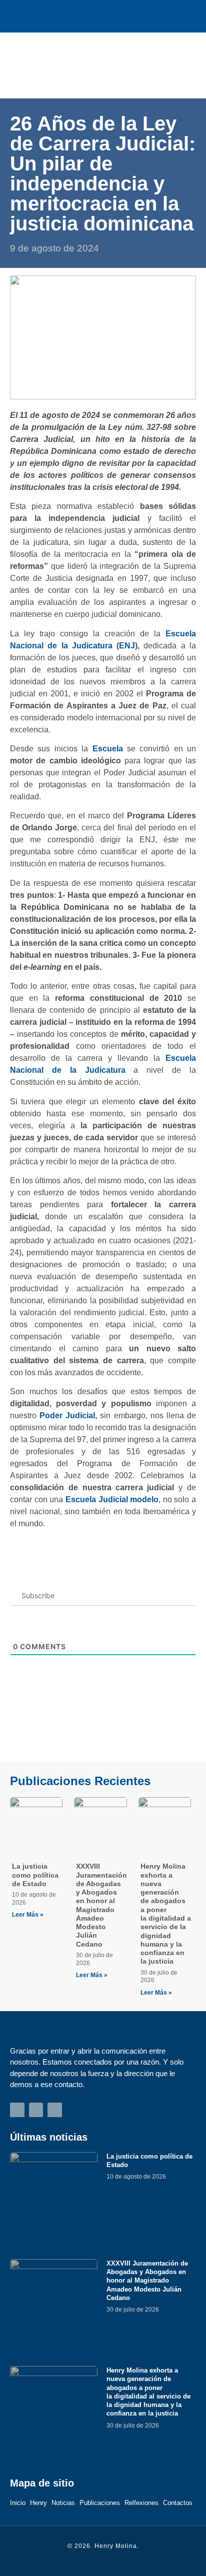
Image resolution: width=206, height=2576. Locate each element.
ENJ (127, 646)
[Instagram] (81, 16)
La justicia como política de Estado (35, 1875)
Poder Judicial (67, 1415)
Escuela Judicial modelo (112, 1499)
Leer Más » (28, 1915)
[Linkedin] (125, 16)
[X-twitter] (103, 16)
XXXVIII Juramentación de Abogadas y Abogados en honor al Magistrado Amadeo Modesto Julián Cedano (101, 1905)
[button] (181, 65)
